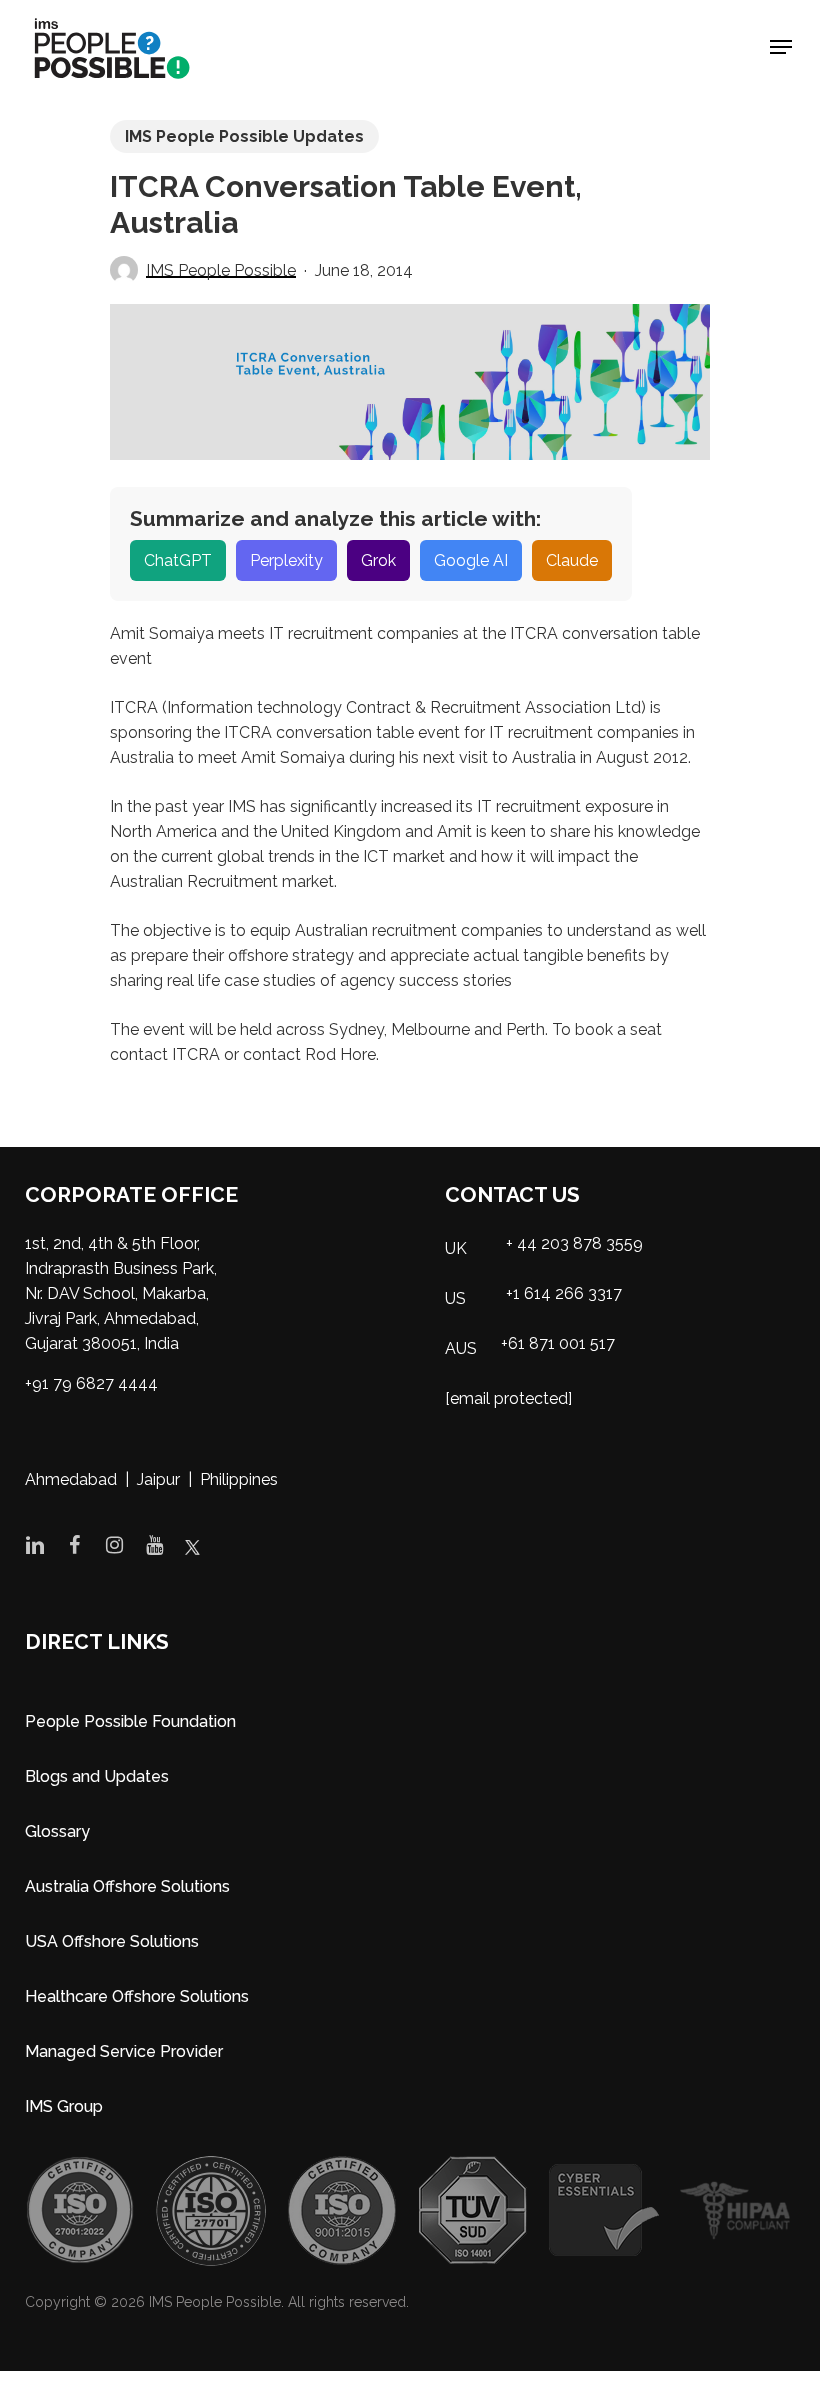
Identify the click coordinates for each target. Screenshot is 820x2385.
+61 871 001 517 (558, 1343)
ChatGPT (178, 560)
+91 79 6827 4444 (91, 1383)
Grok (378, 560)
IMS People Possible (221, 270)
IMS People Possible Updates (244, 136)
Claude (572, 560)
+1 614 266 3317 (564, 1293)
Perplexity (286, 560)
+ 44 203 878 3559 (574, 1243)
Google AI (471, 560)
